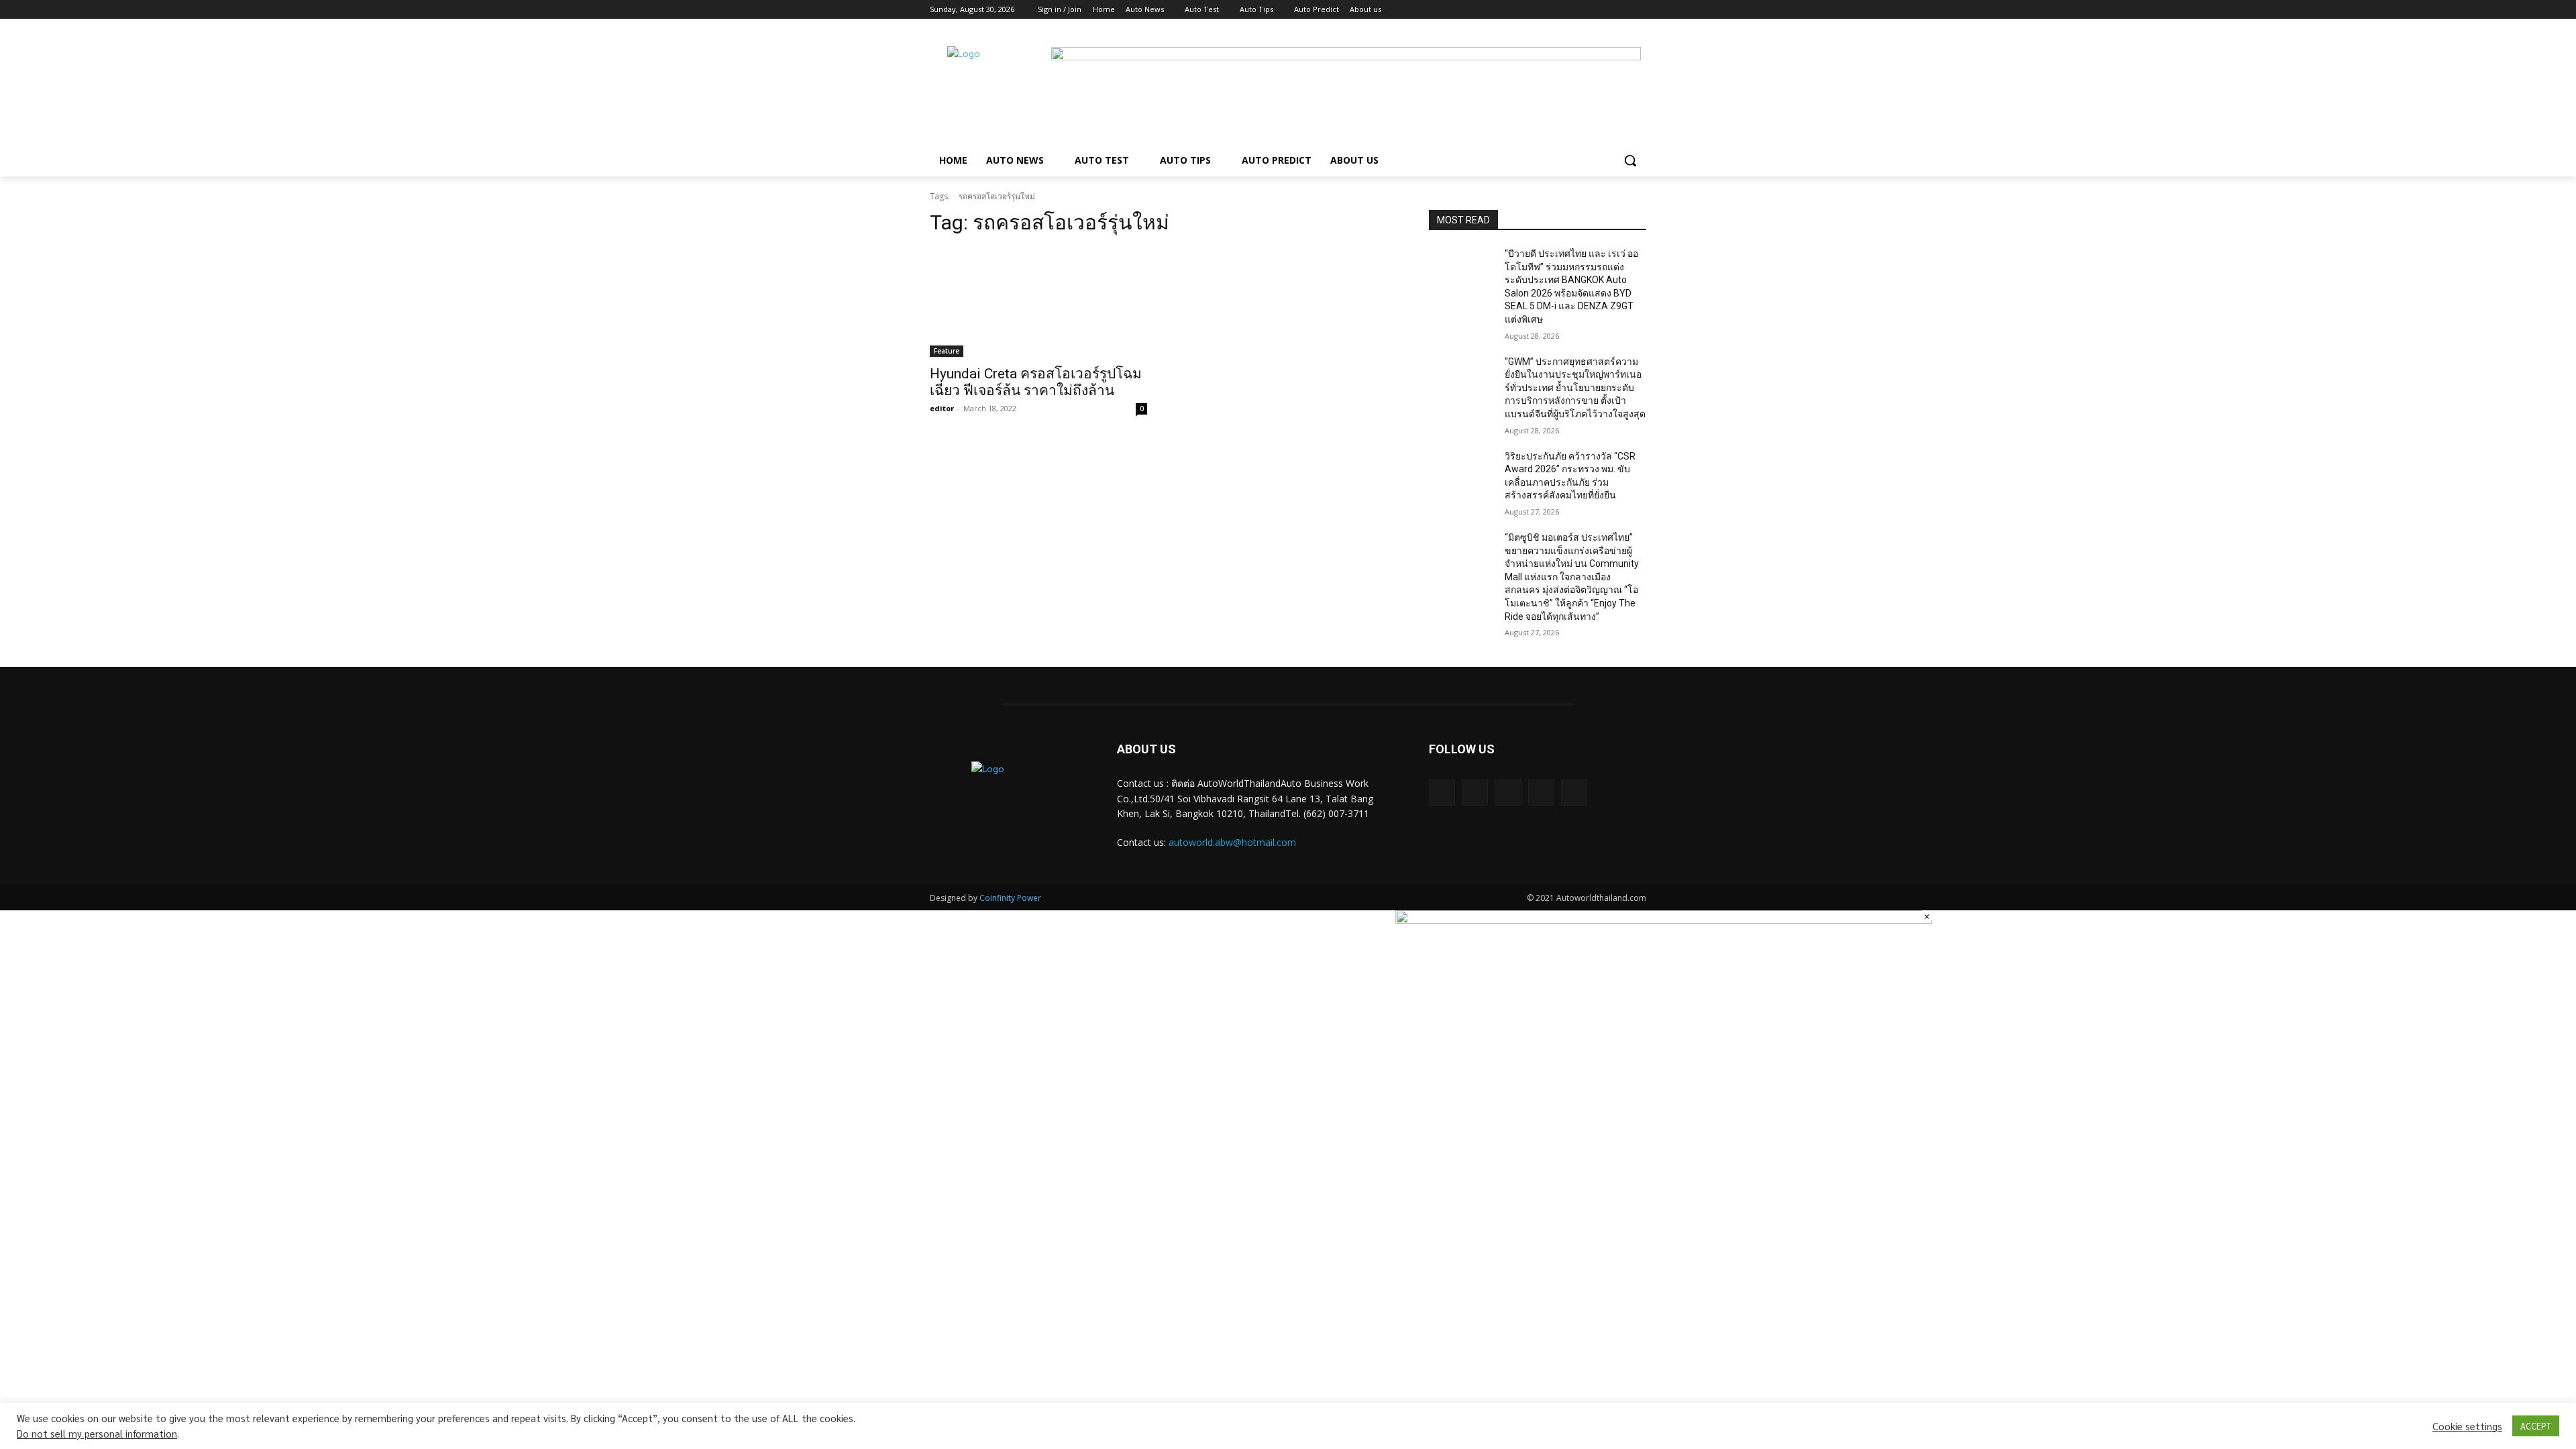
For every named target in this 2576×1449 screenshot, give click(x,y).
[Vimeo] (1620, 10)
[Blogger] (1442, 793)
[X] (1602, 10)
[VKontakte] (1574, 793)
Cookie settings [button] (2467, 1426)
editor (942, 408)
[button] (1630, 160)
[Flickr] (1508, 793)
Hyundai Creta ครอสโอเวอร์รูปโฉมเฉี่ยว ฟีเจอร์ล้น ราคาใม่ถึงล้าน (1036, 382)
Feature (947, 351)
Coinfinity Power (1010, 898)
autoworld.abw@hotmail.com (1232, 842)
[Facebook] (1564, 10)
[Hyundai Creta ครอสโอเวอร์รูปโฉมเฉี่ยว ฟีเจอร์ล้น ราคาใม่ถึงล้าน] (1038, 303)
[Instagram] (1583, 10)
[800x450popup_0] (1664, 920)
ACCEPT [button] (2536, 1426)
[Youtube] (1639, 10)
